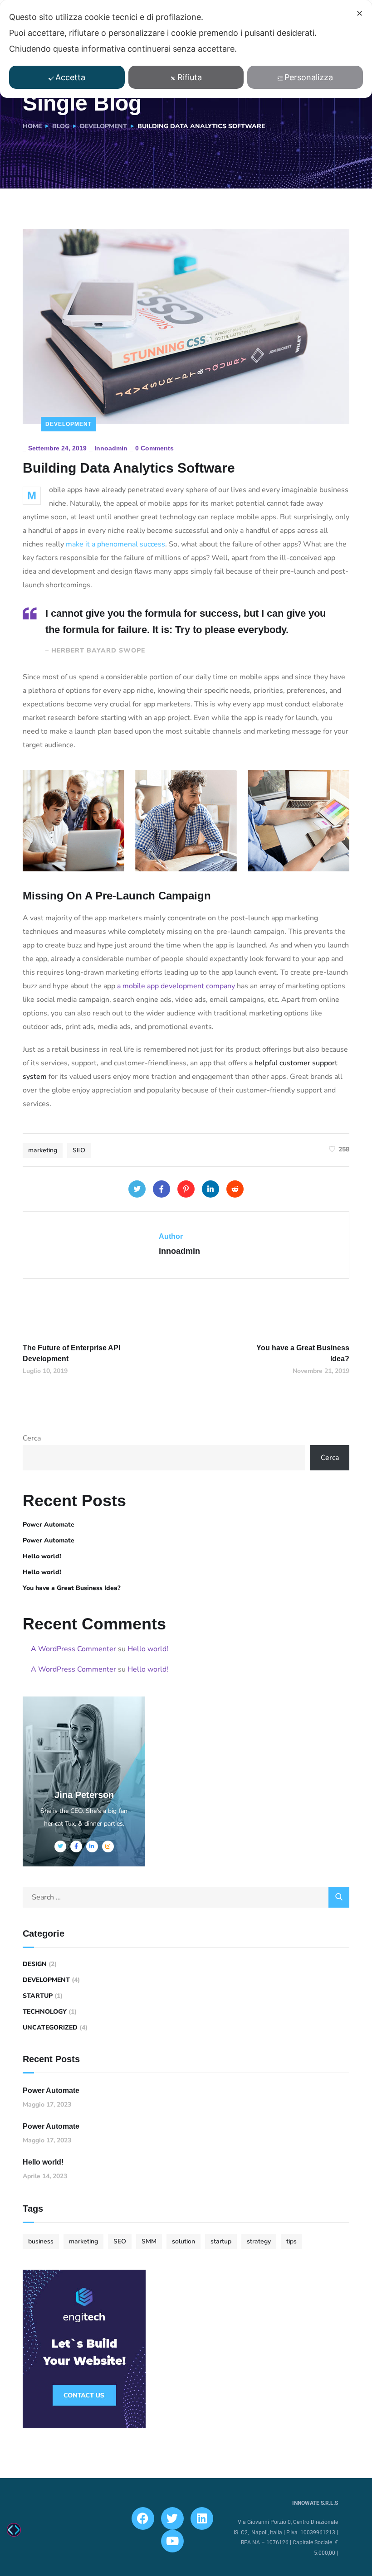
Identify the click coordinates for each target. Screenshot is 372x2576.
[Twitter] (137, 1189)
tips (291, 2241)
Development (103, 126)
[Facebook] (162, 1189)
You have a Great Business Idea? (72, 1588)
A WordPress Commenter (73, 1649)
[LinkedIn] (210, 1189)
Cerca (32, 1438)
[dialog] (186, 49)
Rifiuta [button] (190, 77)
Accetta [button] (70, 77)
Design (35, 1964)
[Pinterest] (186, 1189)
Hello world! (42, 1556)
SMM (149, 2241)
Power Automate (49, 1525)
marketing (43, 1150)
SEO (79, 1150)
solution (184, 2241)
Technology (45, 2012)
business (41, 2241)
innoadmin (111, 448)
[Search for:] (186, 1897)
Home (32, 126)
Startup (38, 1996)
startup (221, 2241)
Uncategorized (50, 2027)
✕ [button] (360, 13)
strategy (259, 2241)
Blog (61, 126)
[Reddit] (235, 1189)
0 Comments (154, 448)
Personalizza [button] (309, 77)
